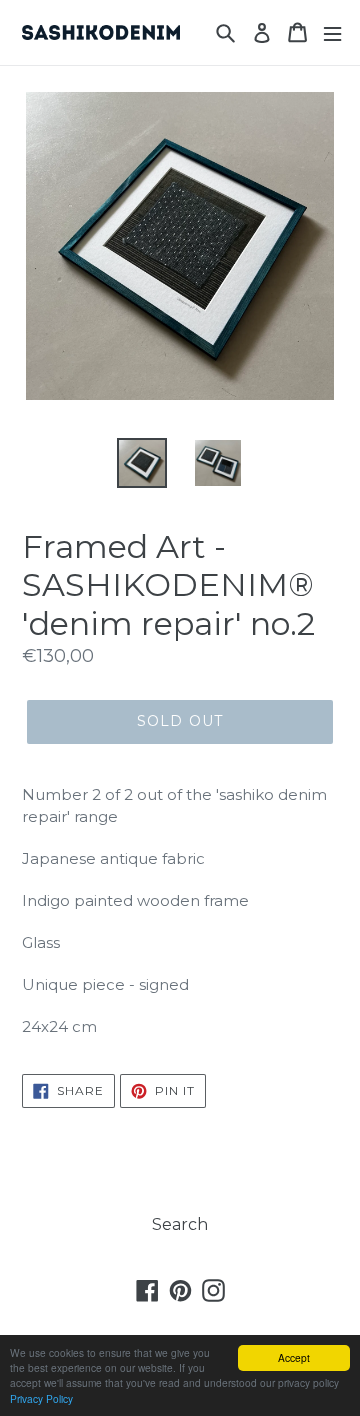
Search (180, 1224)
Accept (294, 1357)
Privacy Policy (41, 1398)
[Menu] (332, 32)
